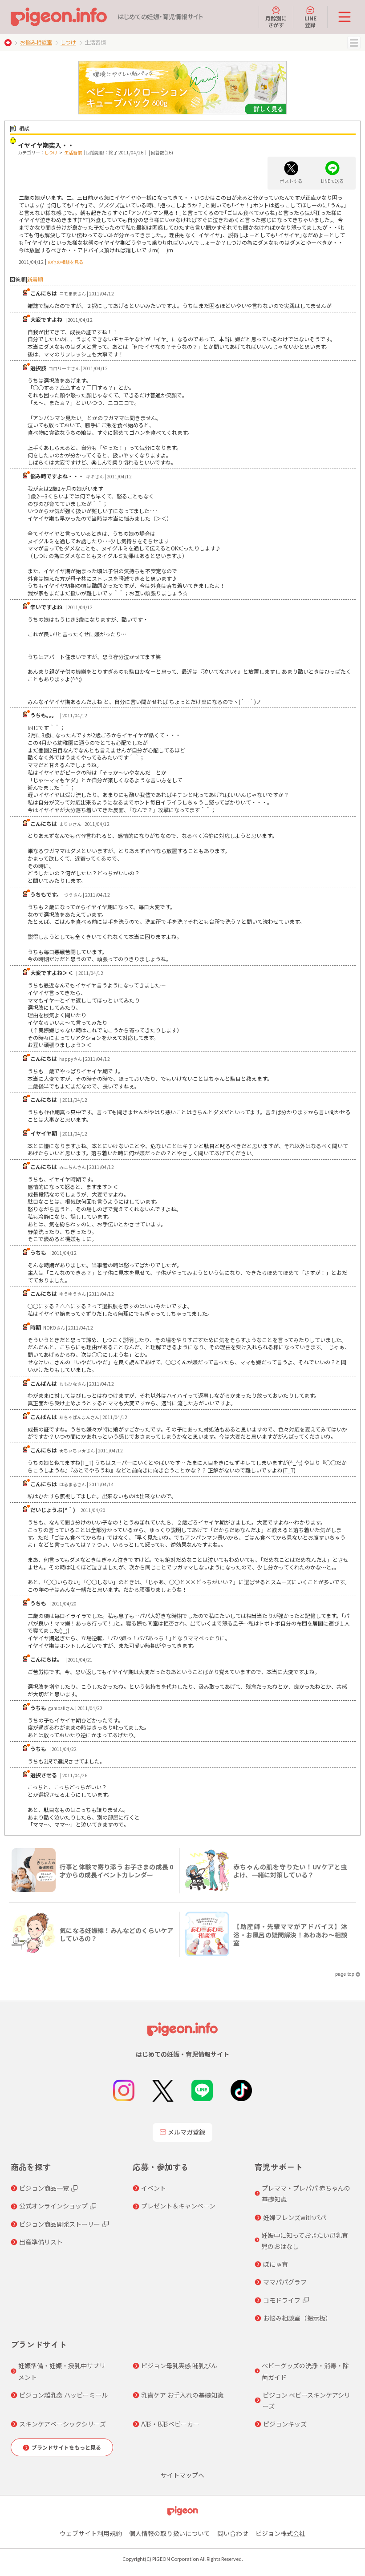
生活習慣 (73, 152)
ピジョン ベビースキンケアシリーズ (306, 2400)
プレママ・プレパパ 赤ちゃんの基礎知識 (306, 2194)
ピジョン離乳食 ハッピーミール (63, 2395)
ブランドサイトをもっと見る (66, 2447)
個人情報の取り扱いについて (170, 2533)
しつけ (68, 42)
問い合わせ (233, 2533)
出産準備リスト (41, 2242)
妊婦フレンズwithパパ (295, 2217)
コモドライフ (282, 2300)
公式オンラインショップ (53, 2206)
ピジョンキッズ (285, 2424)
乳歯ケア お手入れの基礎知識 (182, 2395)
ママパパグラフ (285, 2282)
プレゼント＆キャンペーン (178, 2206)
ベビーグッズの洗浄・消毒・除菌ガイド (305, 2371)
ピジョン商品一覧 (44, 2188)
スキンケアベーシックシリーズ (63, 2424)
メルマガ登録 (187, 2132)
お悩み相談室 (36, 42)
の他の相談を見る (65, 262)
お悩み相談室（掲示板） (297, 2318)
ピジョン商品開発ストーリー (60, 2224)
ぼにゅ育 (276, 2264)
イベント (154, 2188)
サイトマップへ (182, 2475)
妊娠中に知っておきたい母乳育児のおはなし (305, 2241)
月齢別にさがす (276, 21)
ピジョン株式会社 (280, 2533)
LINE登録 (310, 21)
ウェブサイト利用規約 (91, 2533)
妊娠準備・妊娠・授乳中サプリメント (62, 2371)
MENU (354, 43)
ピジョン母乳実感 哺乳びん (179, 2366)
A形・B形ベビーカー (170, 2424)
